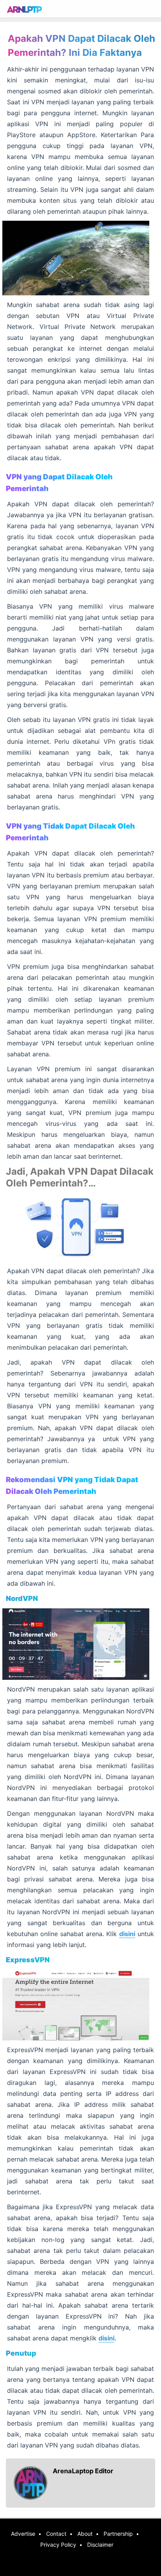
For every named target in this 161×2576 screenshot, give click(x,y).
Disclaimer (100, 2545)
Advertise (23, 2534)
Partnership (118, 2534)
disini (127, 1934)
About (85, 2534)
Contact (56, 2534)
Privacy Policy (58, 2545)
